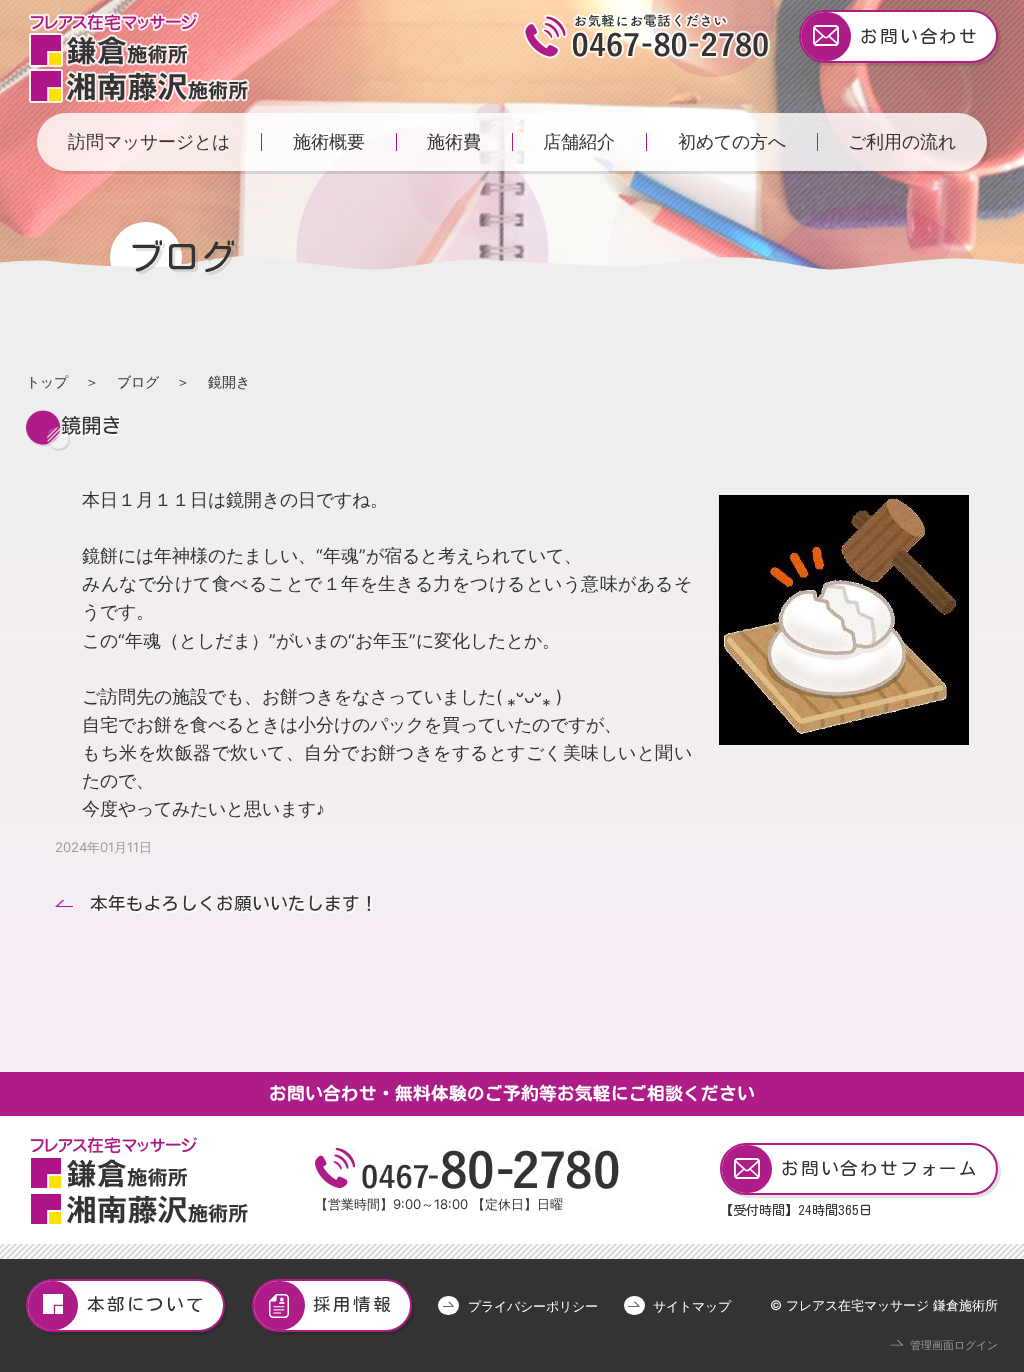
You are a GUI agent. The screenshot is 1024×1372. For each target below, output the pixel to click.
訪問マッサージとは (149, 141)
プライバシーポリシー (532, 1306)
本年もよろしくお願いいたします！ (234, 903)
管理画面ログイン (954, 1345)
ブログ (138, 381)
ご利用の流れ (902, 141)
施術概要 (329, 141)
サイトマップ (692, 1306)
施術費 (454, 141)
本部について (146, 1304)
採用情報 (352, 1304)
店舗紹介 (579, 141)
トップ (47, 381)
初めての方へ (732, 141)
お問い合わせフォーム (880, 1168)
